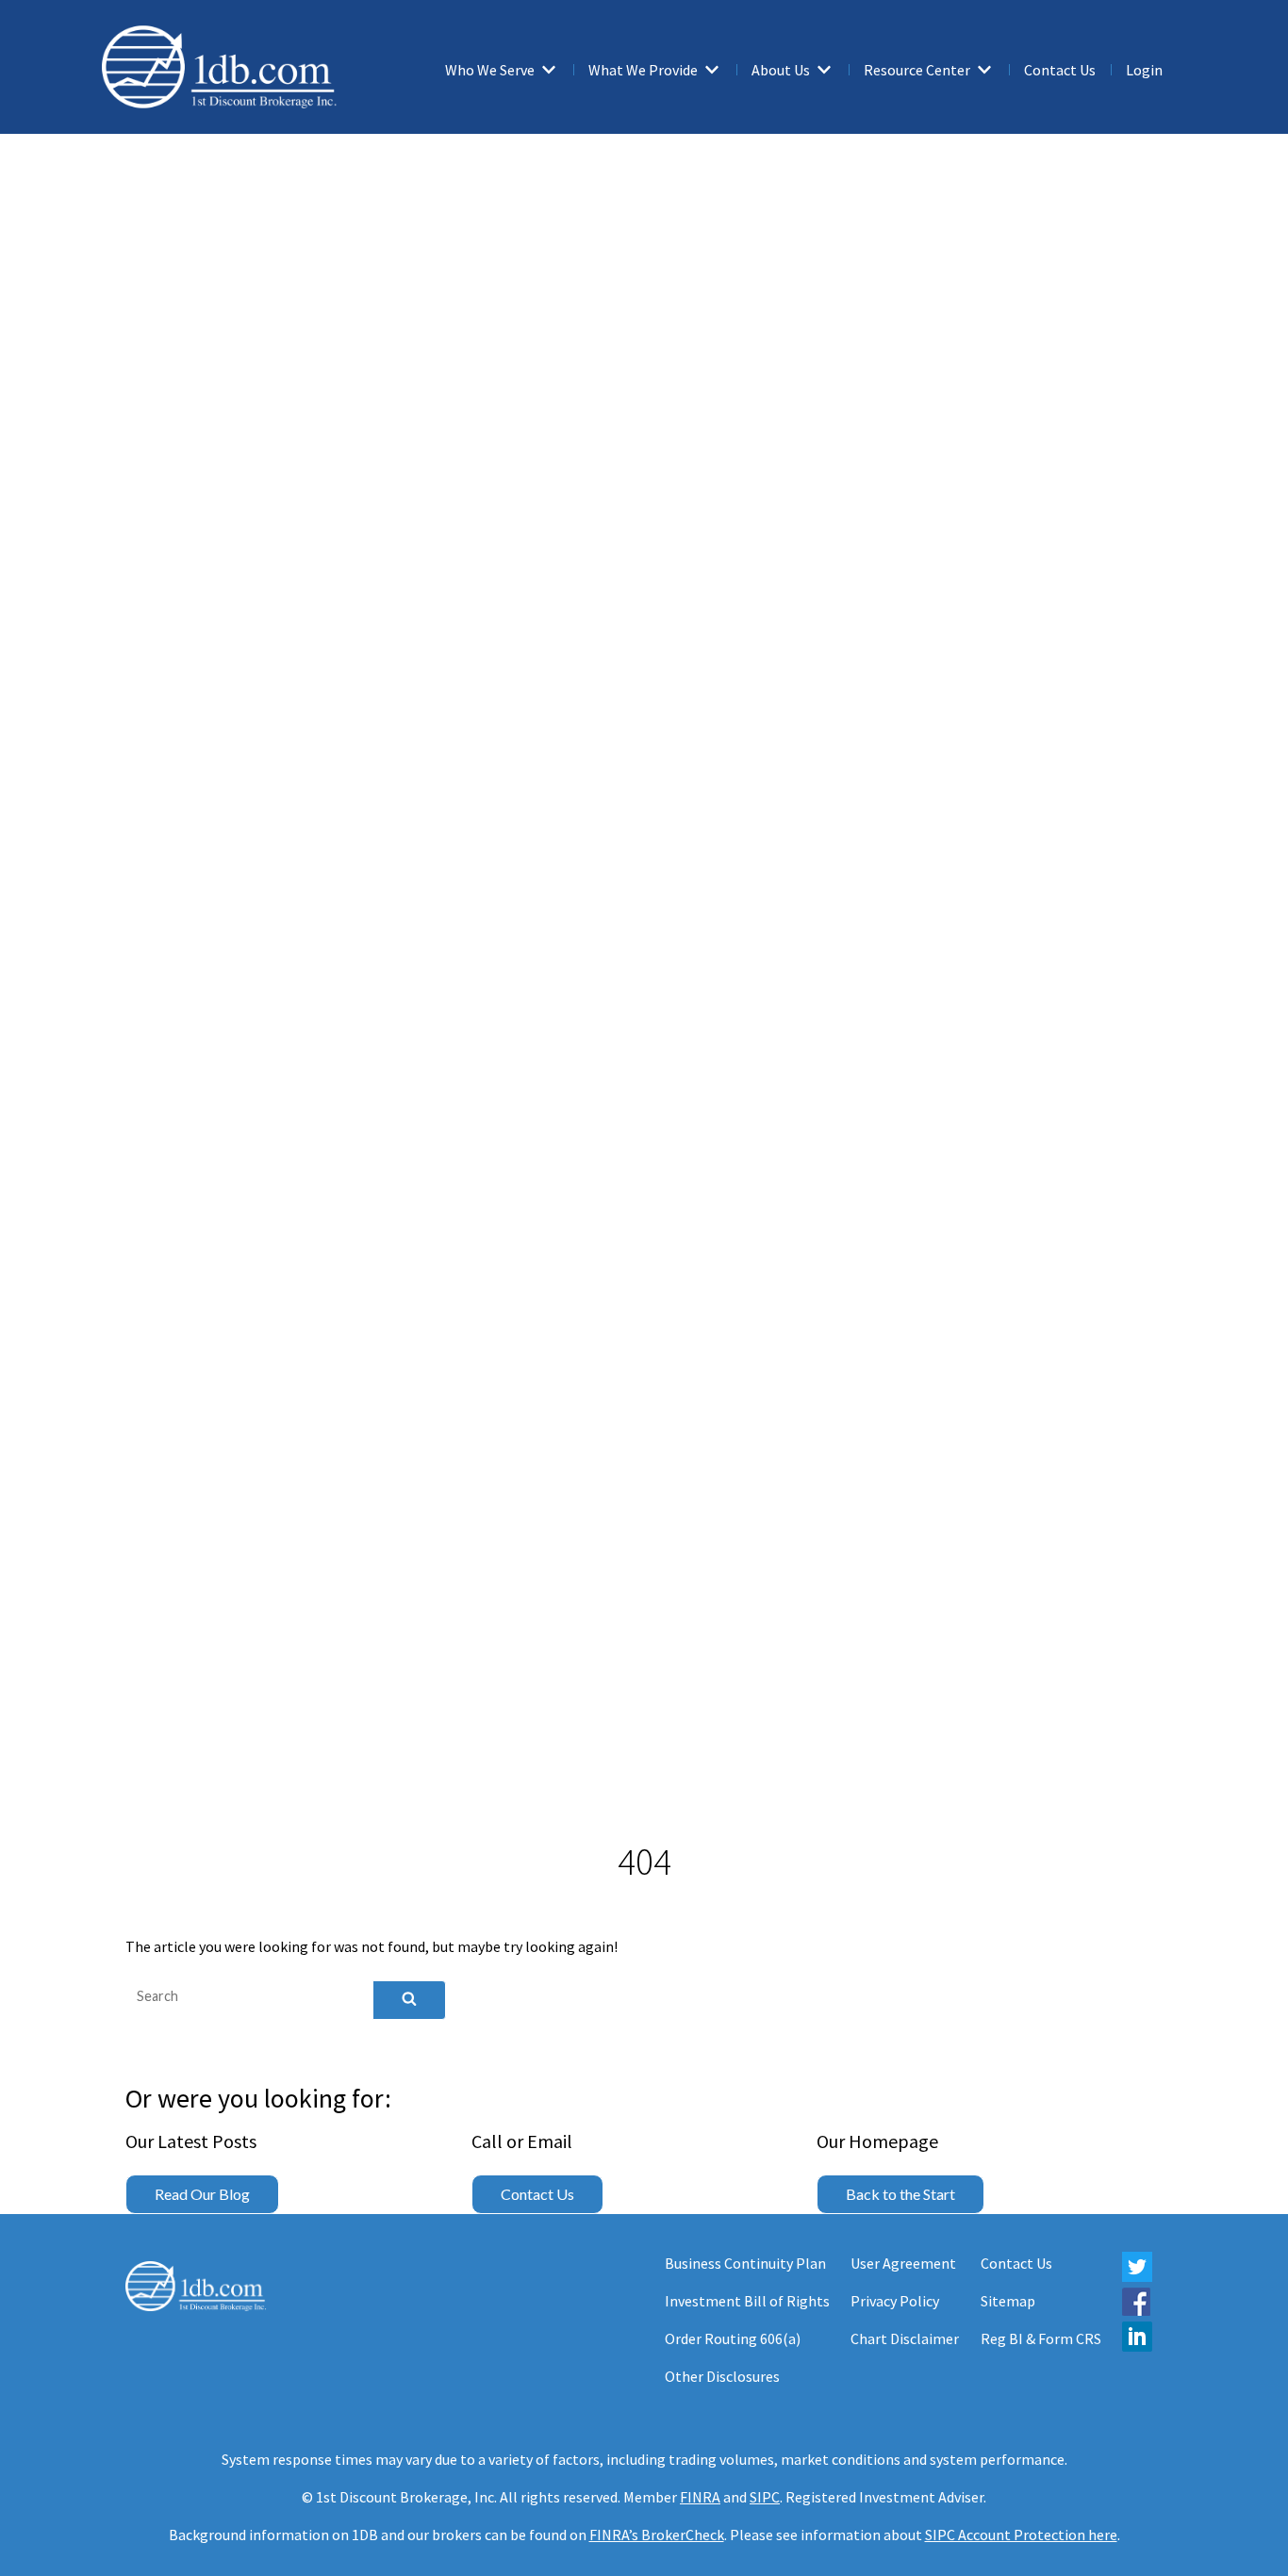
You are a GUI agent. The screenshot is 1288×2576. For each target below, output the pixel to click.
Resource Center (917, 70)
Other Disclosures (722, 2376)
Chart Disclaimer (905, 2338)
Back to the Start (900, 2194)
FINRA (700, 2497)
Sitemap (1008, 2301)
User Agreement (903, 2263)
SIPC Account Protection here (1021, 2535)
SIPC (765, 2497)
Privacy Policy (895, 2301)
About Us (781, 70)
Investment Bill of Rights (747, 2301)
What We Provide (643, 70)
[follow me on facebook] (1136, 2310)
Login (1144, 70)
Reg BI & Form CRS (1041, 2338)
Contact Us (1060, 70)
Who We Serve (490, 70)
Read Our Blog (202, 2194)
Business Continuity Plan (745, 2263)
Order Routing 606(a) (733, 2338)
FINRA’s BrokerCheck (657, 2535)
